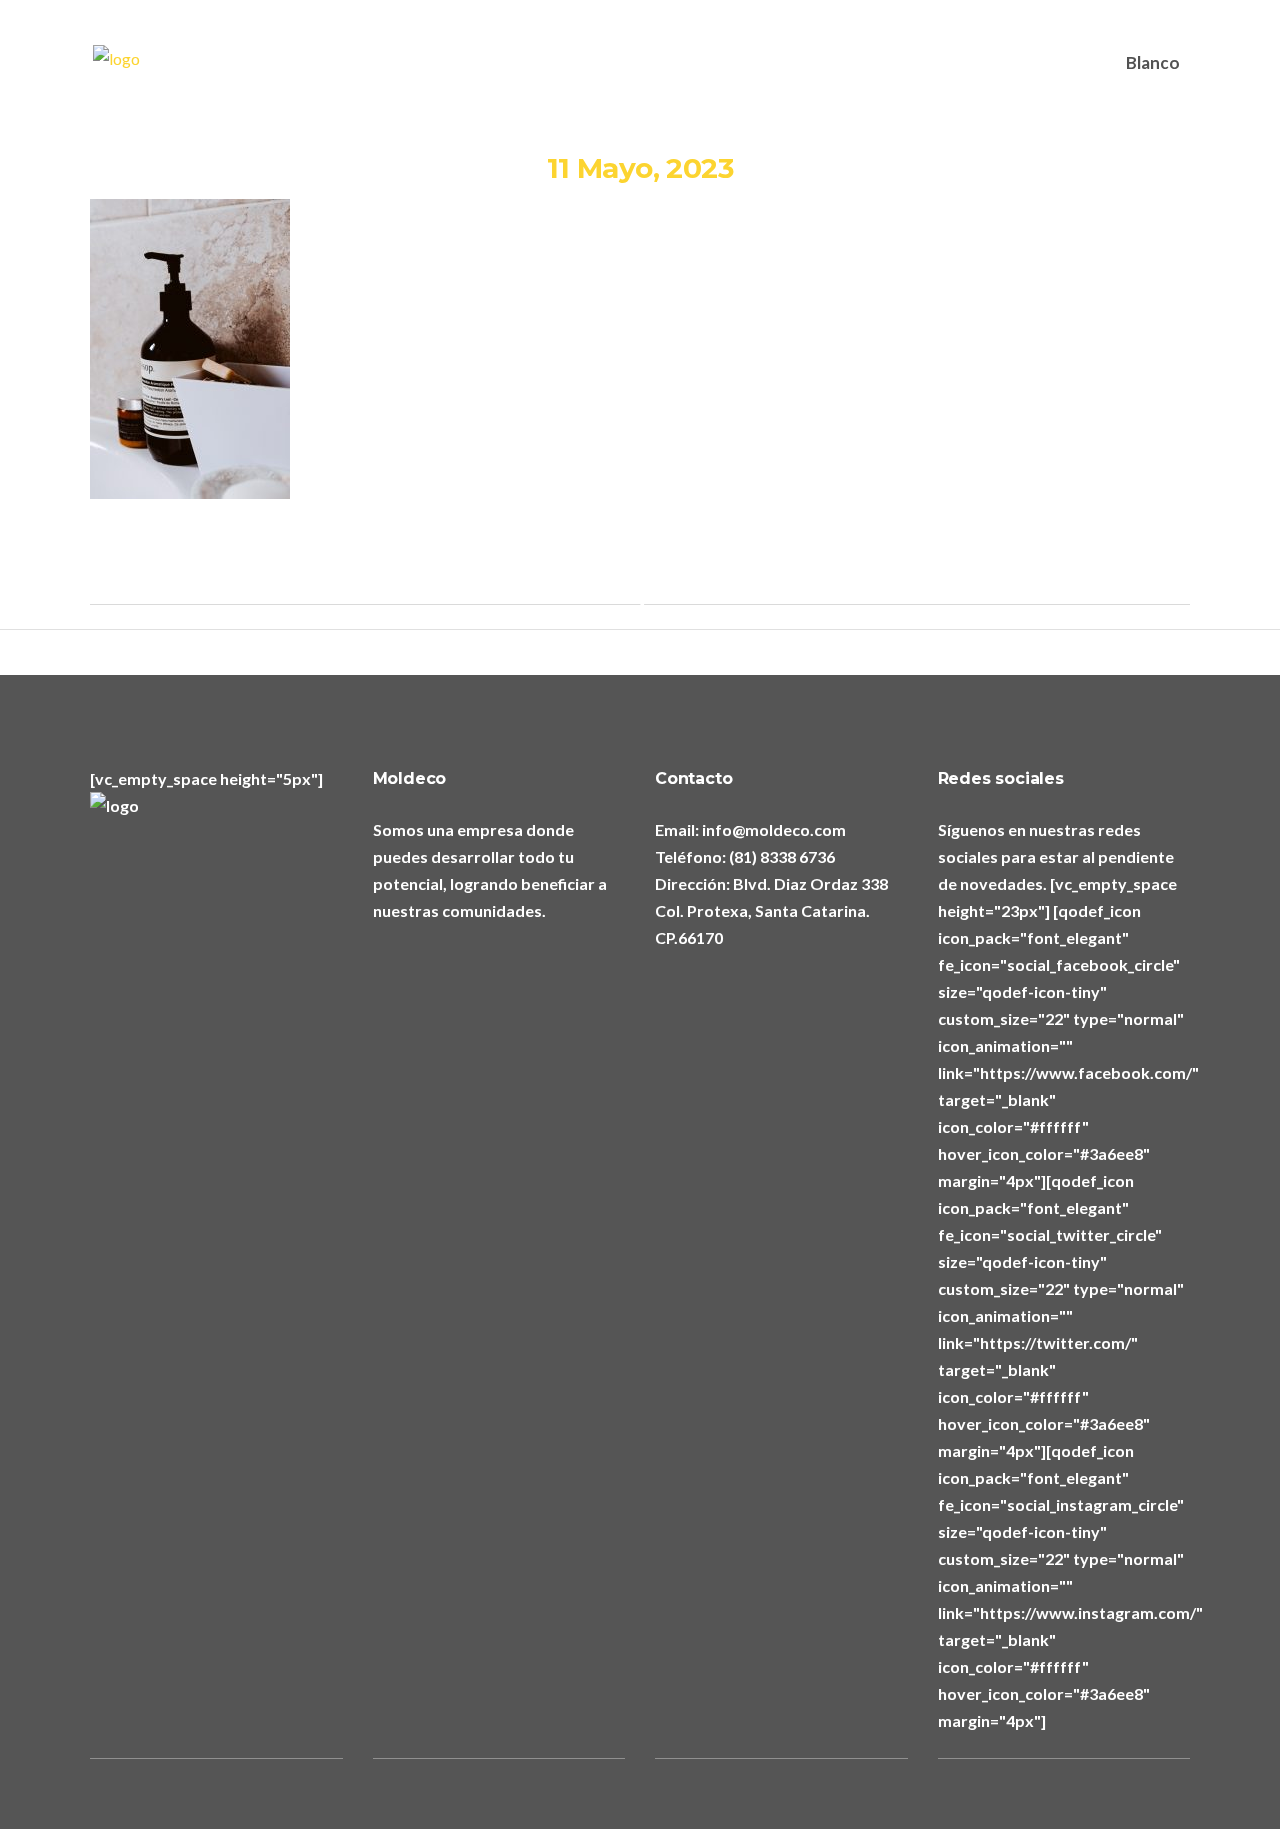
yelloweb (655, 429)
